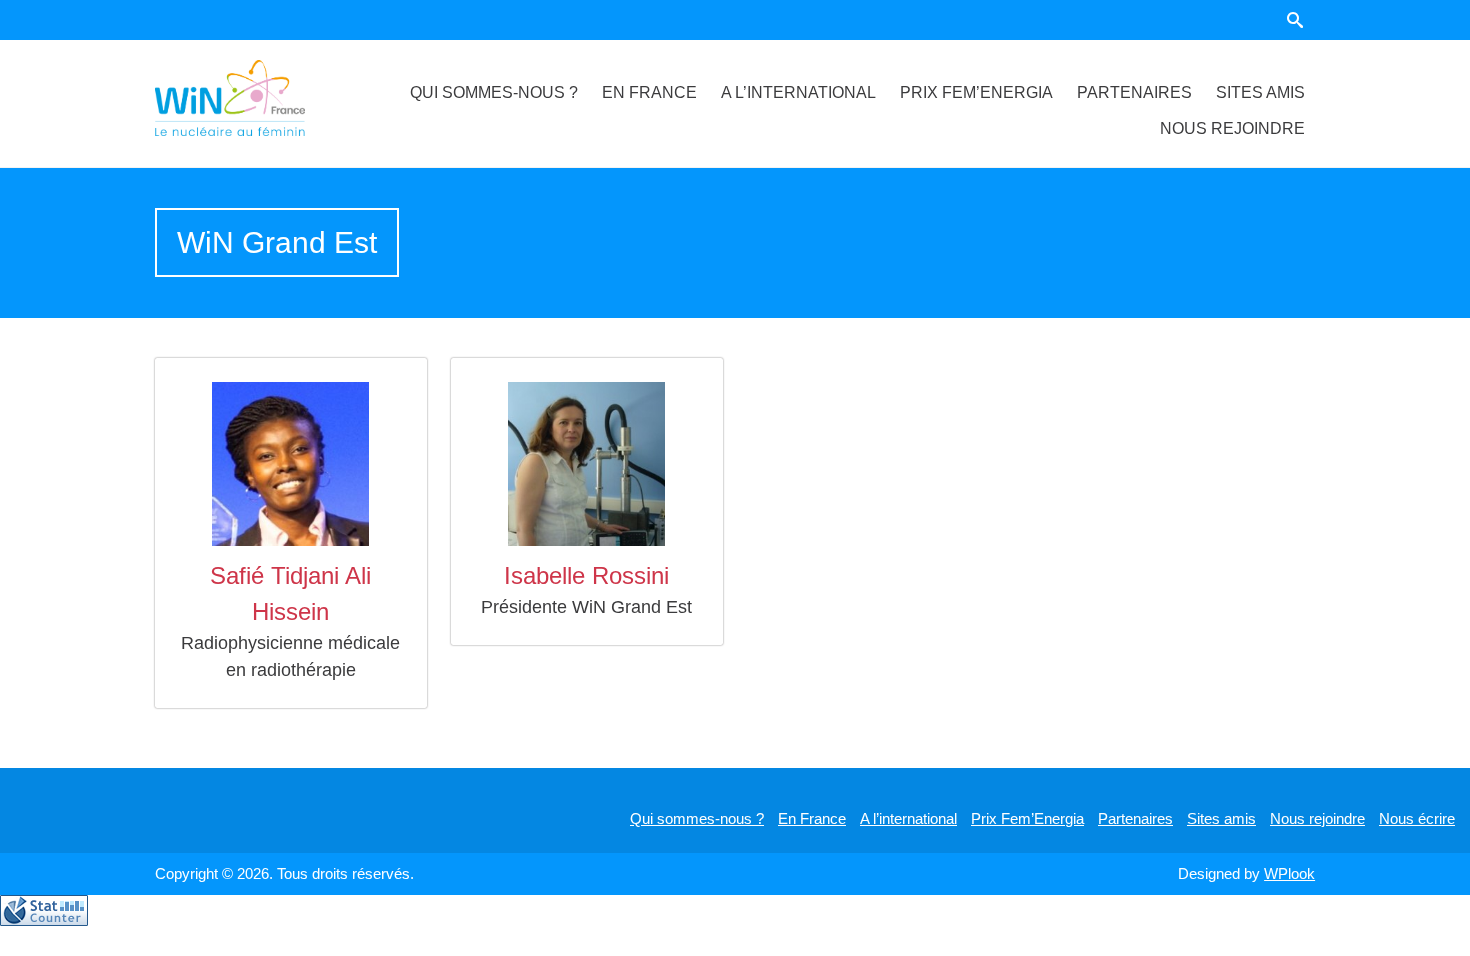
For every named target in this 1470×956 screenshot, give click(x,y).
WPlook (1289, 873)
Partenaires (1134, 92)
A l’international (798, 92)
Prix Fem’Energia (976, 92)
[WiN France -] (254, 98)
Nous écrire (1417, 818)
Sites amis (1260, 92)
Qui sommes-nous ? (494, 92)
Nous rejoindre (1232, 128)
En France (649, 92)
